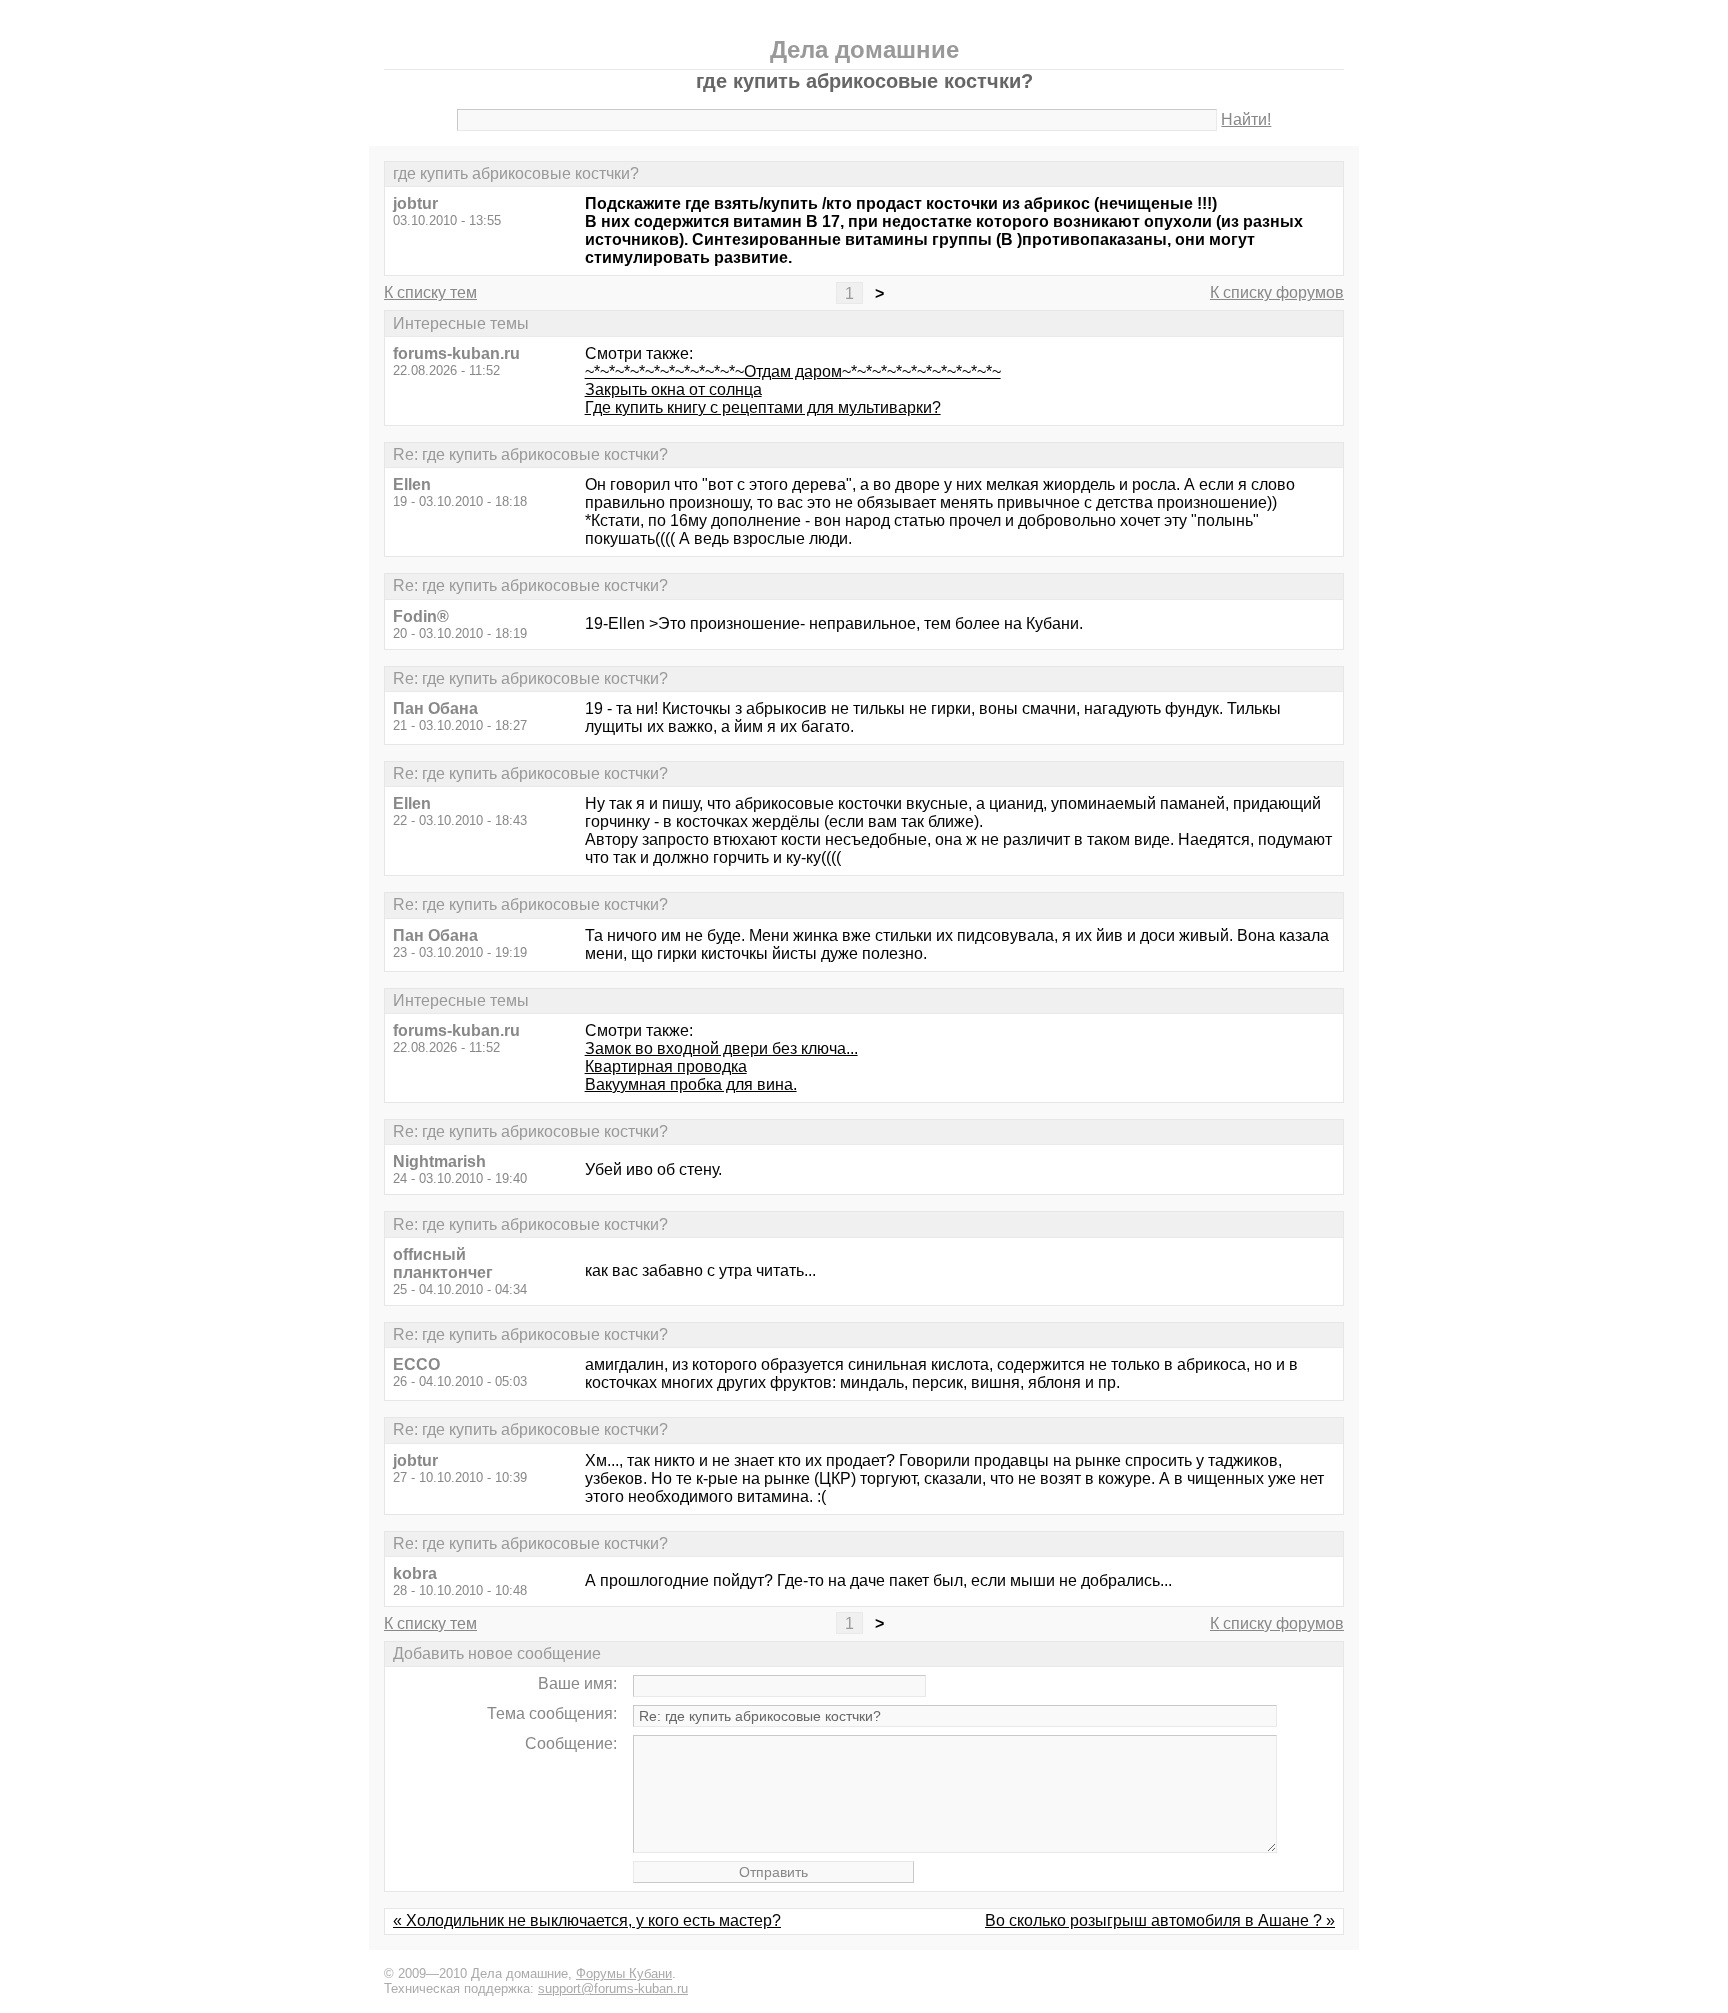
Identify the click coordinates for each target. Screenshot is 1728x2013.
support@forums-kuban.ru (613, 1988)
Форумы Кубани (624, 1973)
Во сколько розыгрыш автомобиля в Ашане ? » (1160, 1920)
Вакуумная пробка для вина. (691, 1084)
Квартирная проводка (666, 1066)
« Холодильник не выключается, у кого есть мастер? (587, 1920)
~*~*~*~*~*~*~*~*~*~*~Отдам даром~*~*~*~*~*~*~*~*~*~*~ (793, 371)
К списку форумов (1277, 292)
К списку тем (430, 292)
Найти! (1246, 119)
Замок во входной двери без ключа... (721, 1048)
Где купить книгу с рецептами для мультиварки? (763, 407)
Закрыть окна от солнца (673, 389)
